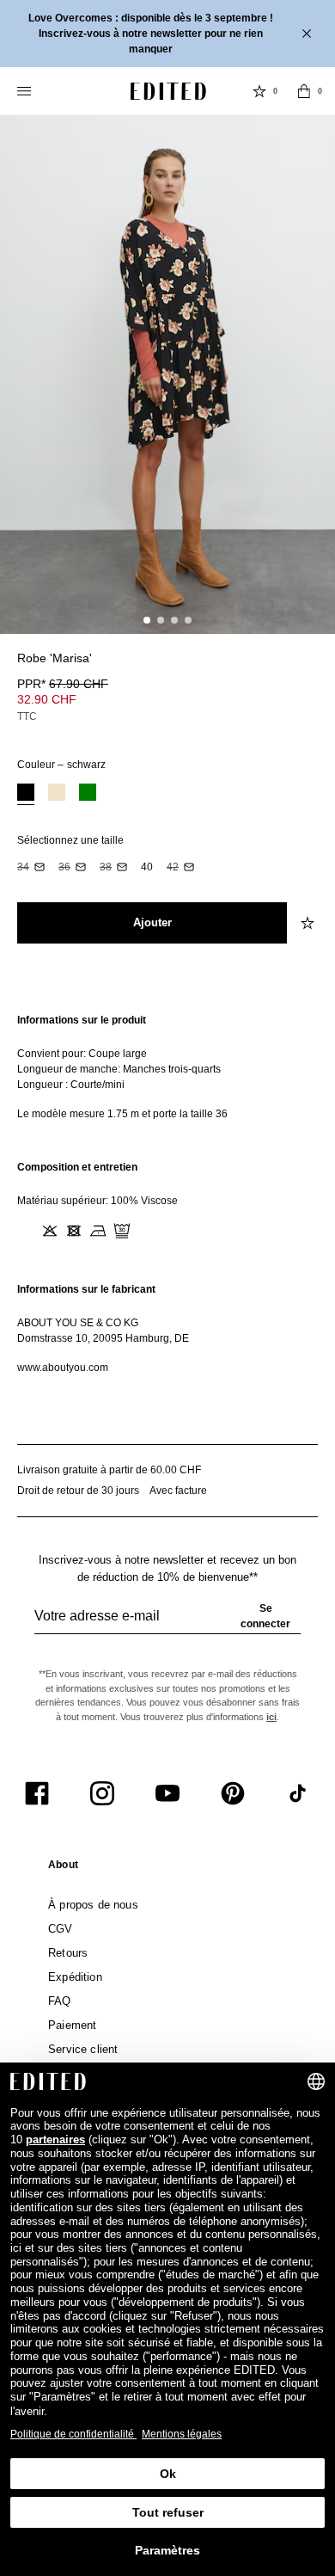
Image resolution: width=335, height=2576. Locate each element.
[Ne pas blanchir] (50, 1231)
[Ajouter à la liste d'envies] (309, 668)
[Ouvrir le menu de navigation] (26, 91)
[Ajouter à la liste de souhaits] (309, 923)
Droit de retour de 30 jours (78, 1491)
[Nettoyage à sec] (122, 1231)
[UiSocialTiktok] (298, 1793)
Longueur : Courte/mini (71, 1085)
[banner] (167, 34)
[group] (167, 1623)
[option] (26, 794)
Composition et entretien (77, 1167)
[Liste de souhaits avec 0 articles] (259, 91)
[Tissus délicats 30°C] (26, 1231)
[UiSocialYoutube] (167, 1793)
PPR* (63, 684)
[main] (167, 1194)
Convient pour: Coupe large (82, 1054)
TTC (27, 716)
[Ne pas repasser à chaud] (98, 1231)
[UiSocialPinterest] (233, 1793)
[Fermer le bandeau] (308, 34)
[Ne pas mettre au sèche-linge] (74, 1231)
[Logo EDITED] (168, 91)
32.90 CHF (47, 699)
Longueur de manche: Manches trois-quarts (119, 1069)
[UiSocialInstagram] (102, 1793)
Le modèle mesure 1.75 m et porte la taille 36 (122, 1114)
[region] (167, 1067)
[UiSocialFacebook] (37, 1793)
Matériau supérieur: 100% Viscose (97, 1201)
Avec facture (178, 1491)
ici (271, 1717)
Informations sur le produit (82, 1020)
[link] (63, 1868)
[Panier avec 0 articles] (304, 91)
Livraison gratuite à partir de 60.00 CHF (109, 1470)
